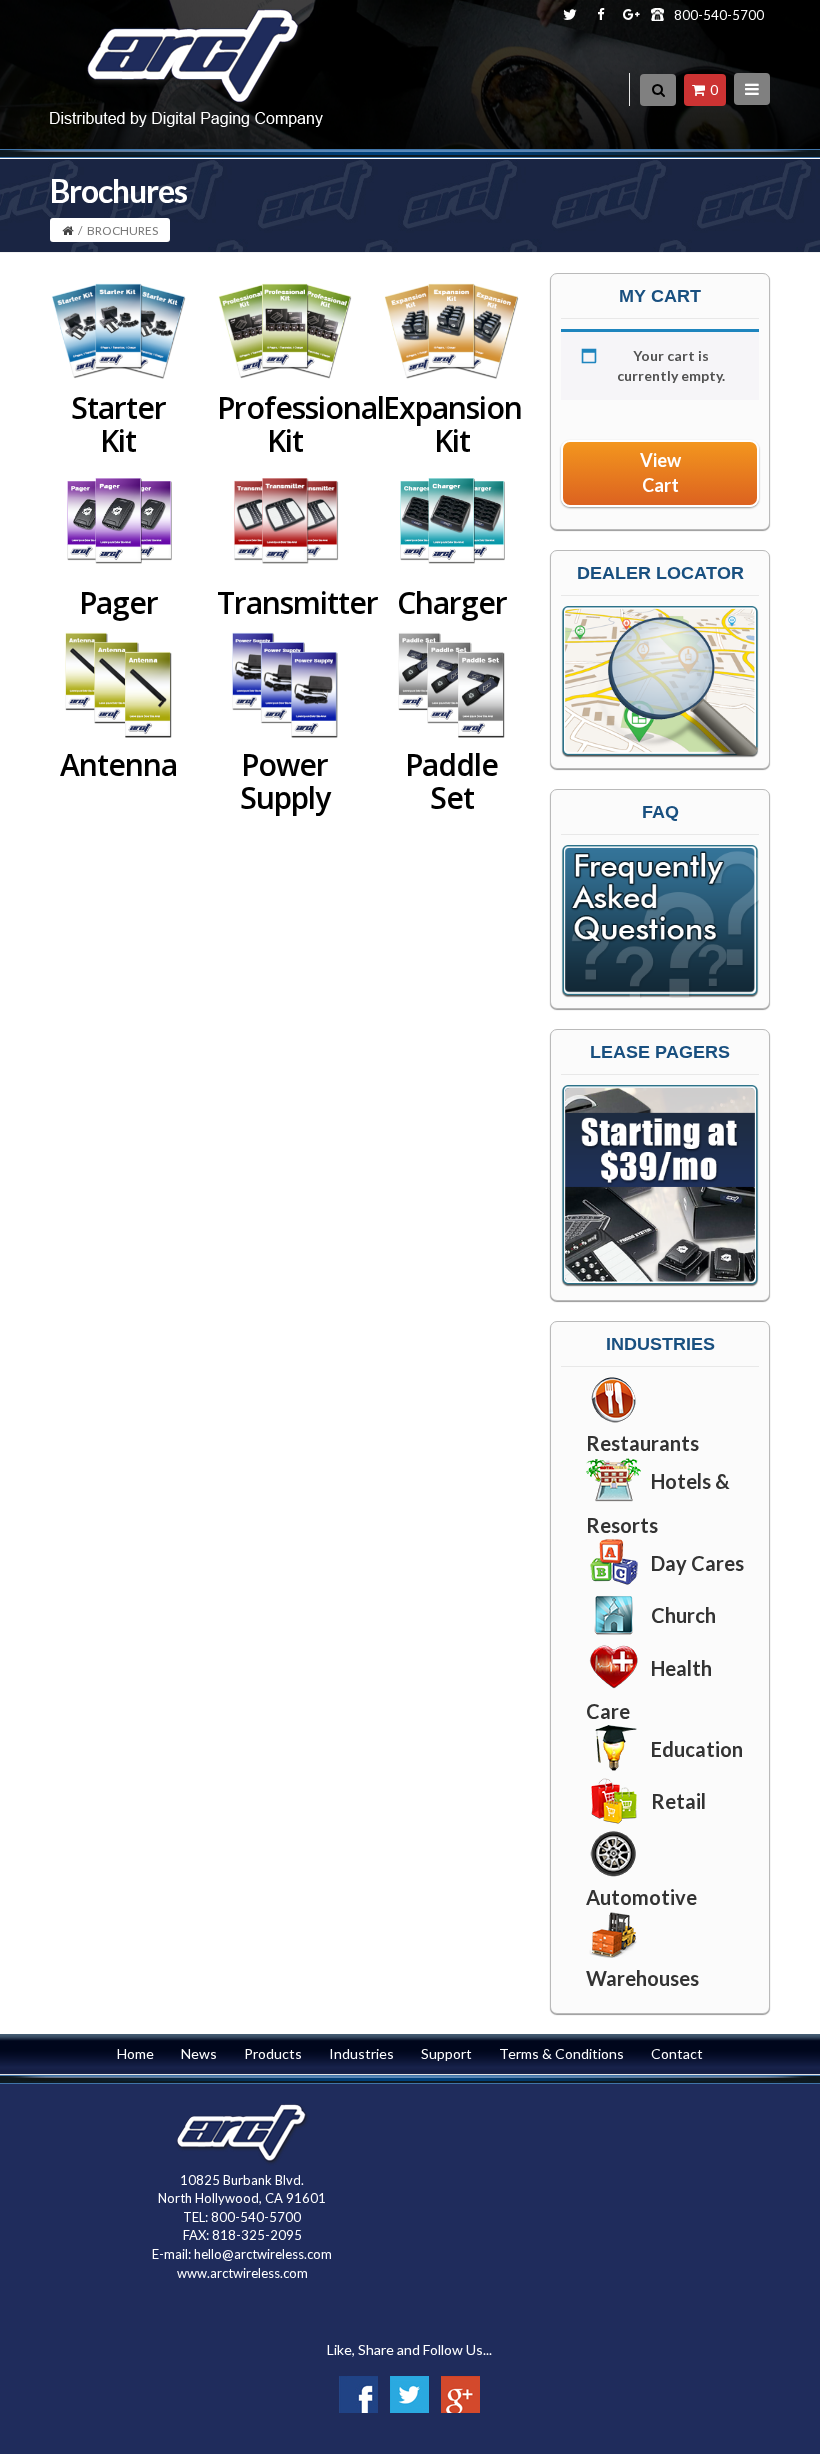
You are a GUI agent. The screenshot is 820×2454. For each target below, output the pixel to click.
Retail (678, 1801)
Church (683, 1615)
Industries (361, 2053)
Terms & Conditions (561, 2053)
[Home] (67, 230)
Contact (677, 2053)
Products (273, 2053)
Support (446, 2053)
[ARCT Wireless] (186, 64)
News (199, 2053)
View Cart (660, 473)
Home (135, 2053)
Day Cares (697, 1563)
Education (697, 1749)
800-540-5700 (719, 15)
